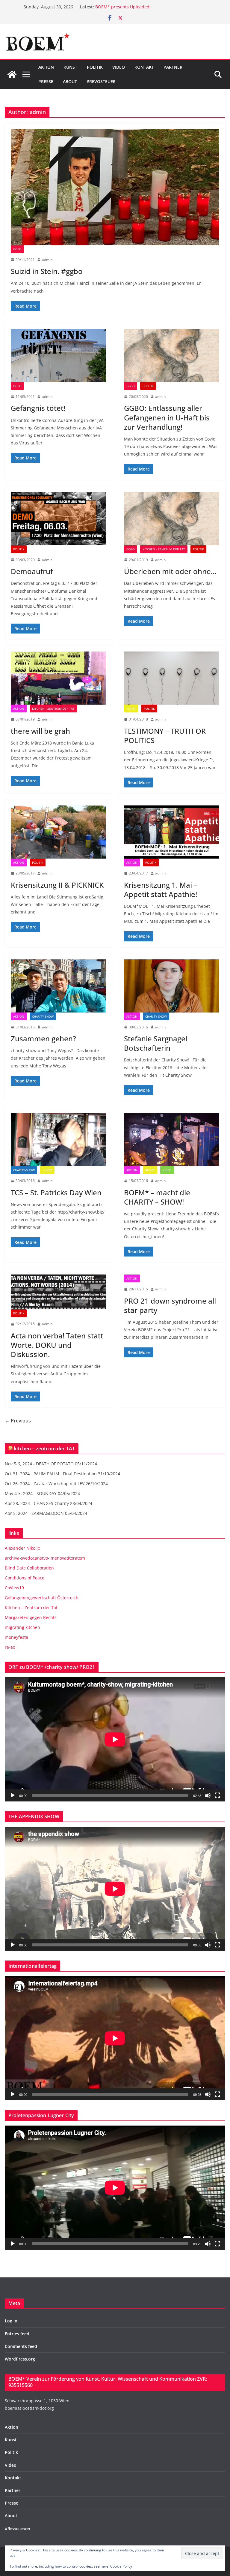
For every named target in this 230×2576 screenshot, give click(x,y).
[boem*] (12, 74)
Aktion (46, 67)
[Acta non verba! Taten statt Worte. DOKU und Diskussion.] (58, 1292)
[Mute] (208, 1795)
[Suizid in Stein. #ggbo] (115, 187)
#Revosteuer (101, 81)
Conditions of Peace (25, 1578)
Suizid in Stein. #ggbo (47, 271)
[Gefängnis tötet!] (58, 355)
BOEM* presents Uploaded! (123, 8)
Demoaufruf (32, 571)
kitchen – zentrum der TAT (44, 1449)
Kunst (70, 67)
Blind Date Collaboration (29, 1568)
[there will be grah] (58, 678)
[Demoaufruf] (58, 519)
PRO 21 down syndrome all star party (170, 1305)
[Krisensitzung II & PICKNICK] (58, 832)
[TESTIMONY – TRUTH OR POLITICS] (172, 678)
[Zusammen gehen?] (58, 986)
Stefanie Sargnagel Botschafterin (156, 1043)
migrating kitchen (22, 1627)
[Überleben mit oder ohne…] (172, 519)
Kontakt (144, 67)
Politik (95, 67)
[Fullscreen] (217, 1795)
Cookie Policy (121, 2566)
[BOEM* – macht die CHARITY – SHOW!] (172, 1140)
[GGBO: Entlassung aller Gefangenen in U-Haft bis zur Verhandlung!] (172, 355)
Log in (11, 2321)
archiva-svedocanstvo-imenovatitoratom (45, 1558)
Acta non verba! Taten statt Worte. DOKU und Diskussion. (57, 1345)
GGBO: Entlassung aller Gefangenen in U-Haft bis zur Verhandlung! (167, 417)
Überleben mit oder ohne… (170, 571)
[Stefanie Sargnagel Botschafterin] (172, 986)
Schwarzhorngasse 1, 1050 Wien (37, 2401)
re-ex (10, 1647)
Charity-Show (43, 1016)
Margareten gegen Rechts (31, 1617)
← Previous (18, 1421)
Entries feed (17, 2334)
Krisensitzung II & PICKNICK (57, 885)
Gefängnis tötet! (38, 408)
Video (119, 67)
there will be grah (40, 731)
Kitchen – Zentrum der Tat (31, 1607)
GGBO (17, 249)
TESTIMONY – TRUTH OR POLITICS (165, 736)
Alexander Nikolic (22, 1548)
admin (47, 260)
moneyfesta (16, 1637)
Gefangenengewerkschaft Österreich (42, 1598)
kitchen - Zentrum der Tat (164, 549)
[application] (115, 1739)
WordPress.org (20, 2359)
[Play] (13, 1795)
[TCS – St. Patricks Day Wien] (58, 1140)
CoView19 (14, 1588)
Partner (173, 67)
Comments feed (21, 2346)
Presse (46, 81)
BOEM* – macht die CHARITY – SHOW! (157, 1197)
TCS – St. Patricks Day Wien (56, 1192)
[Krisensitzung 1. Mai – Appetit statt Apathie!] (172, 832)
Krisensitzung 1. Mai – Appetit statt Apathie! (161, 889)
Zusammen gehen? (43, 1038)
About (70, 81)
